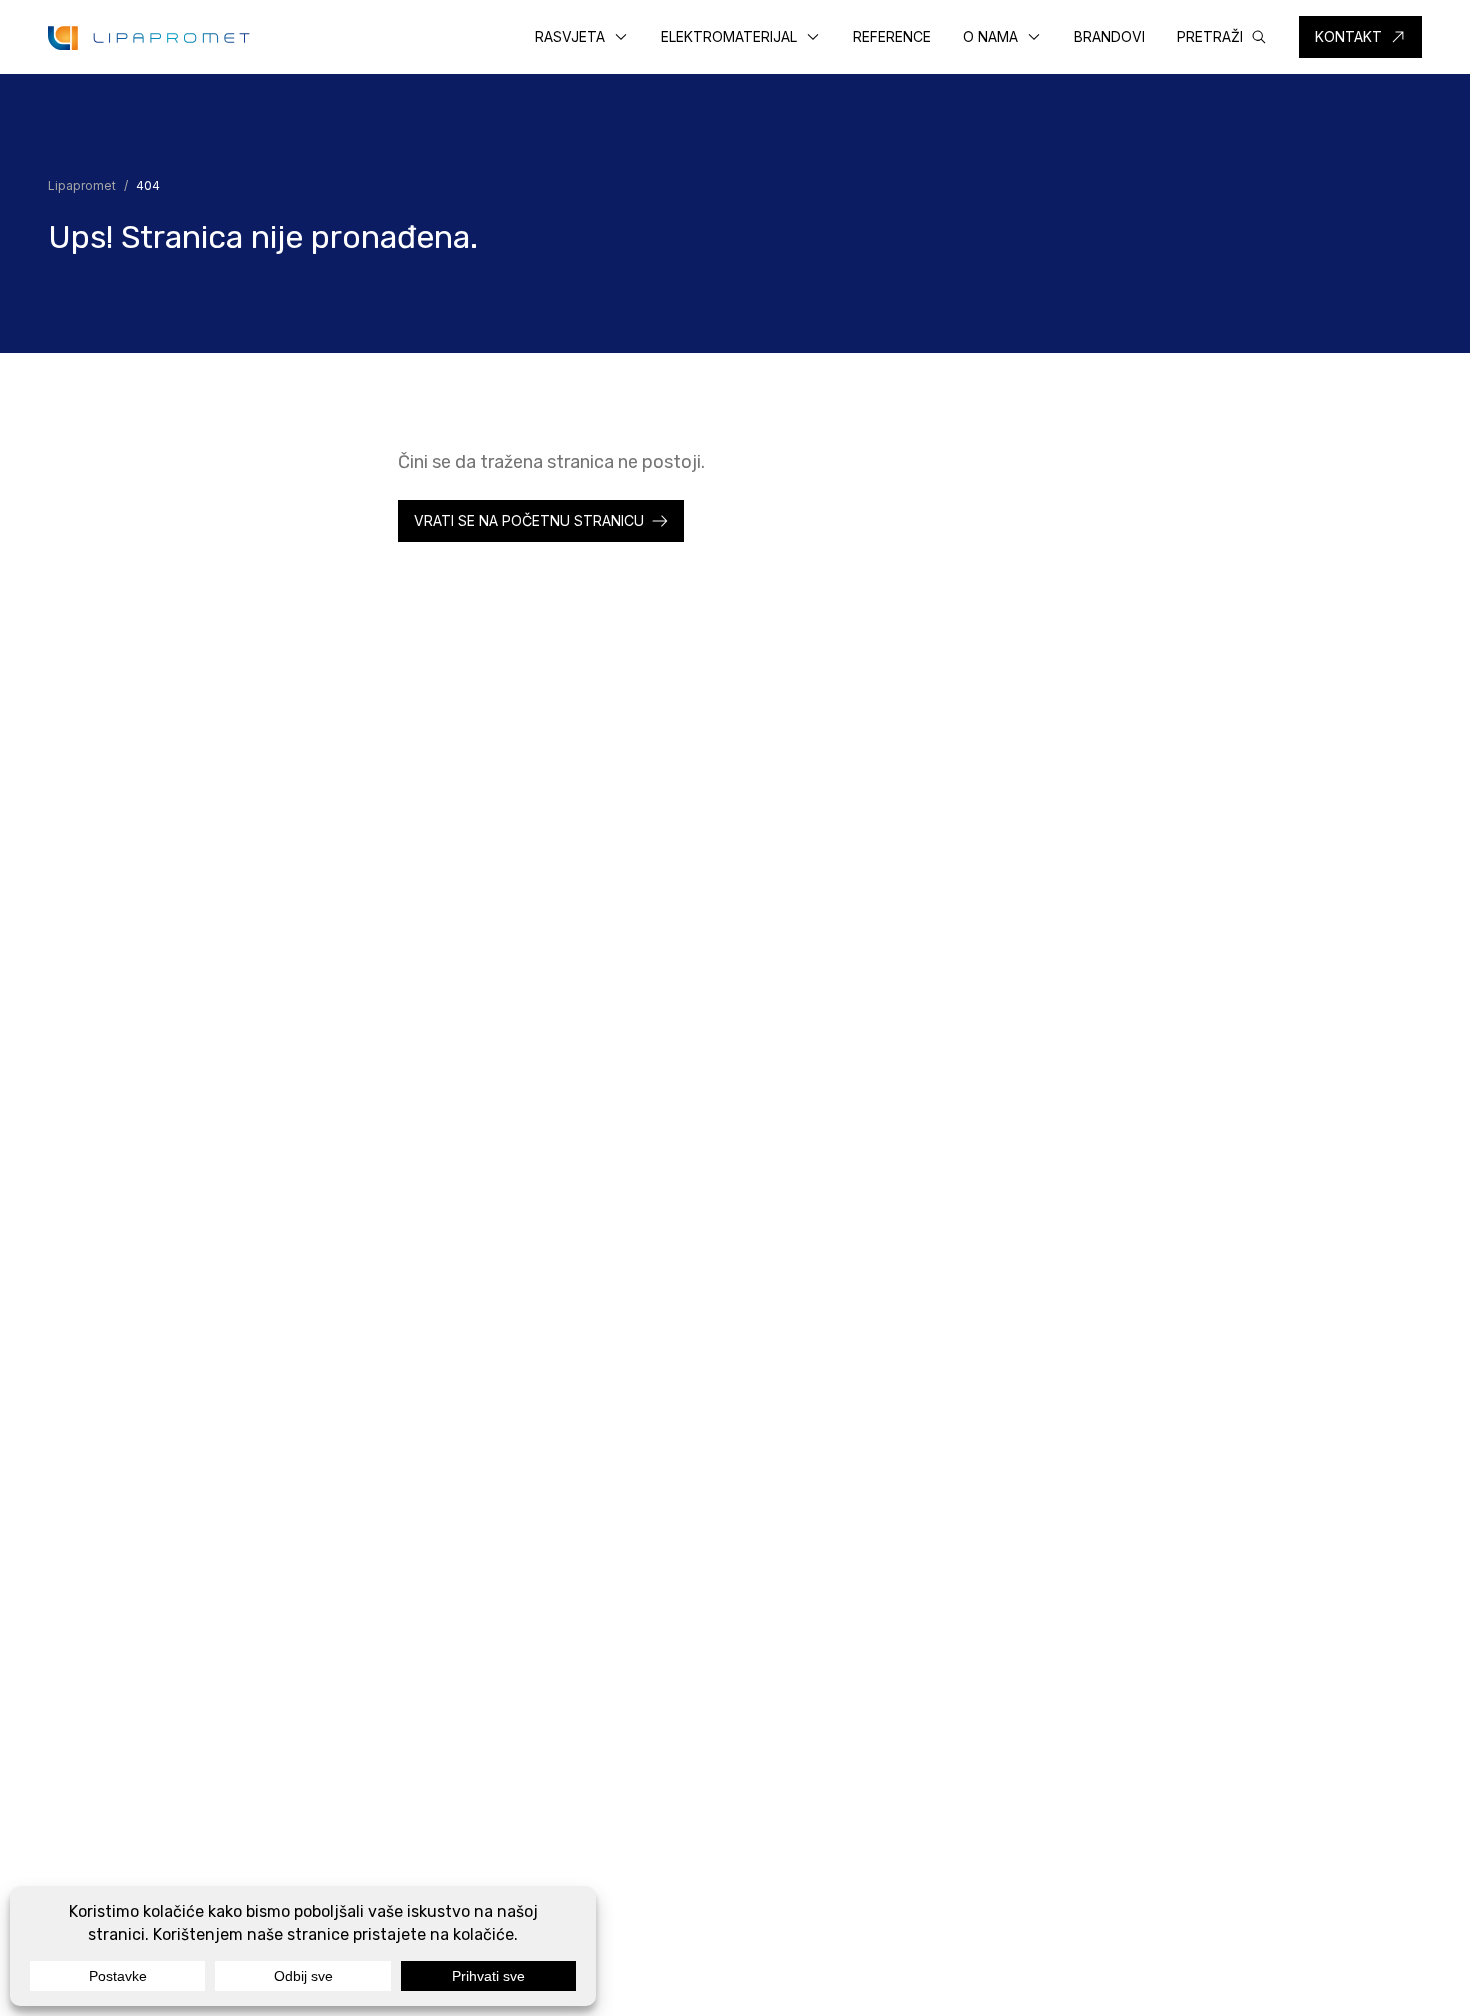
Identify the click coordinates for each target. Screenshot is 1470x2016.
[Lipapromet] (149, 37)
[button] (582, 37)
